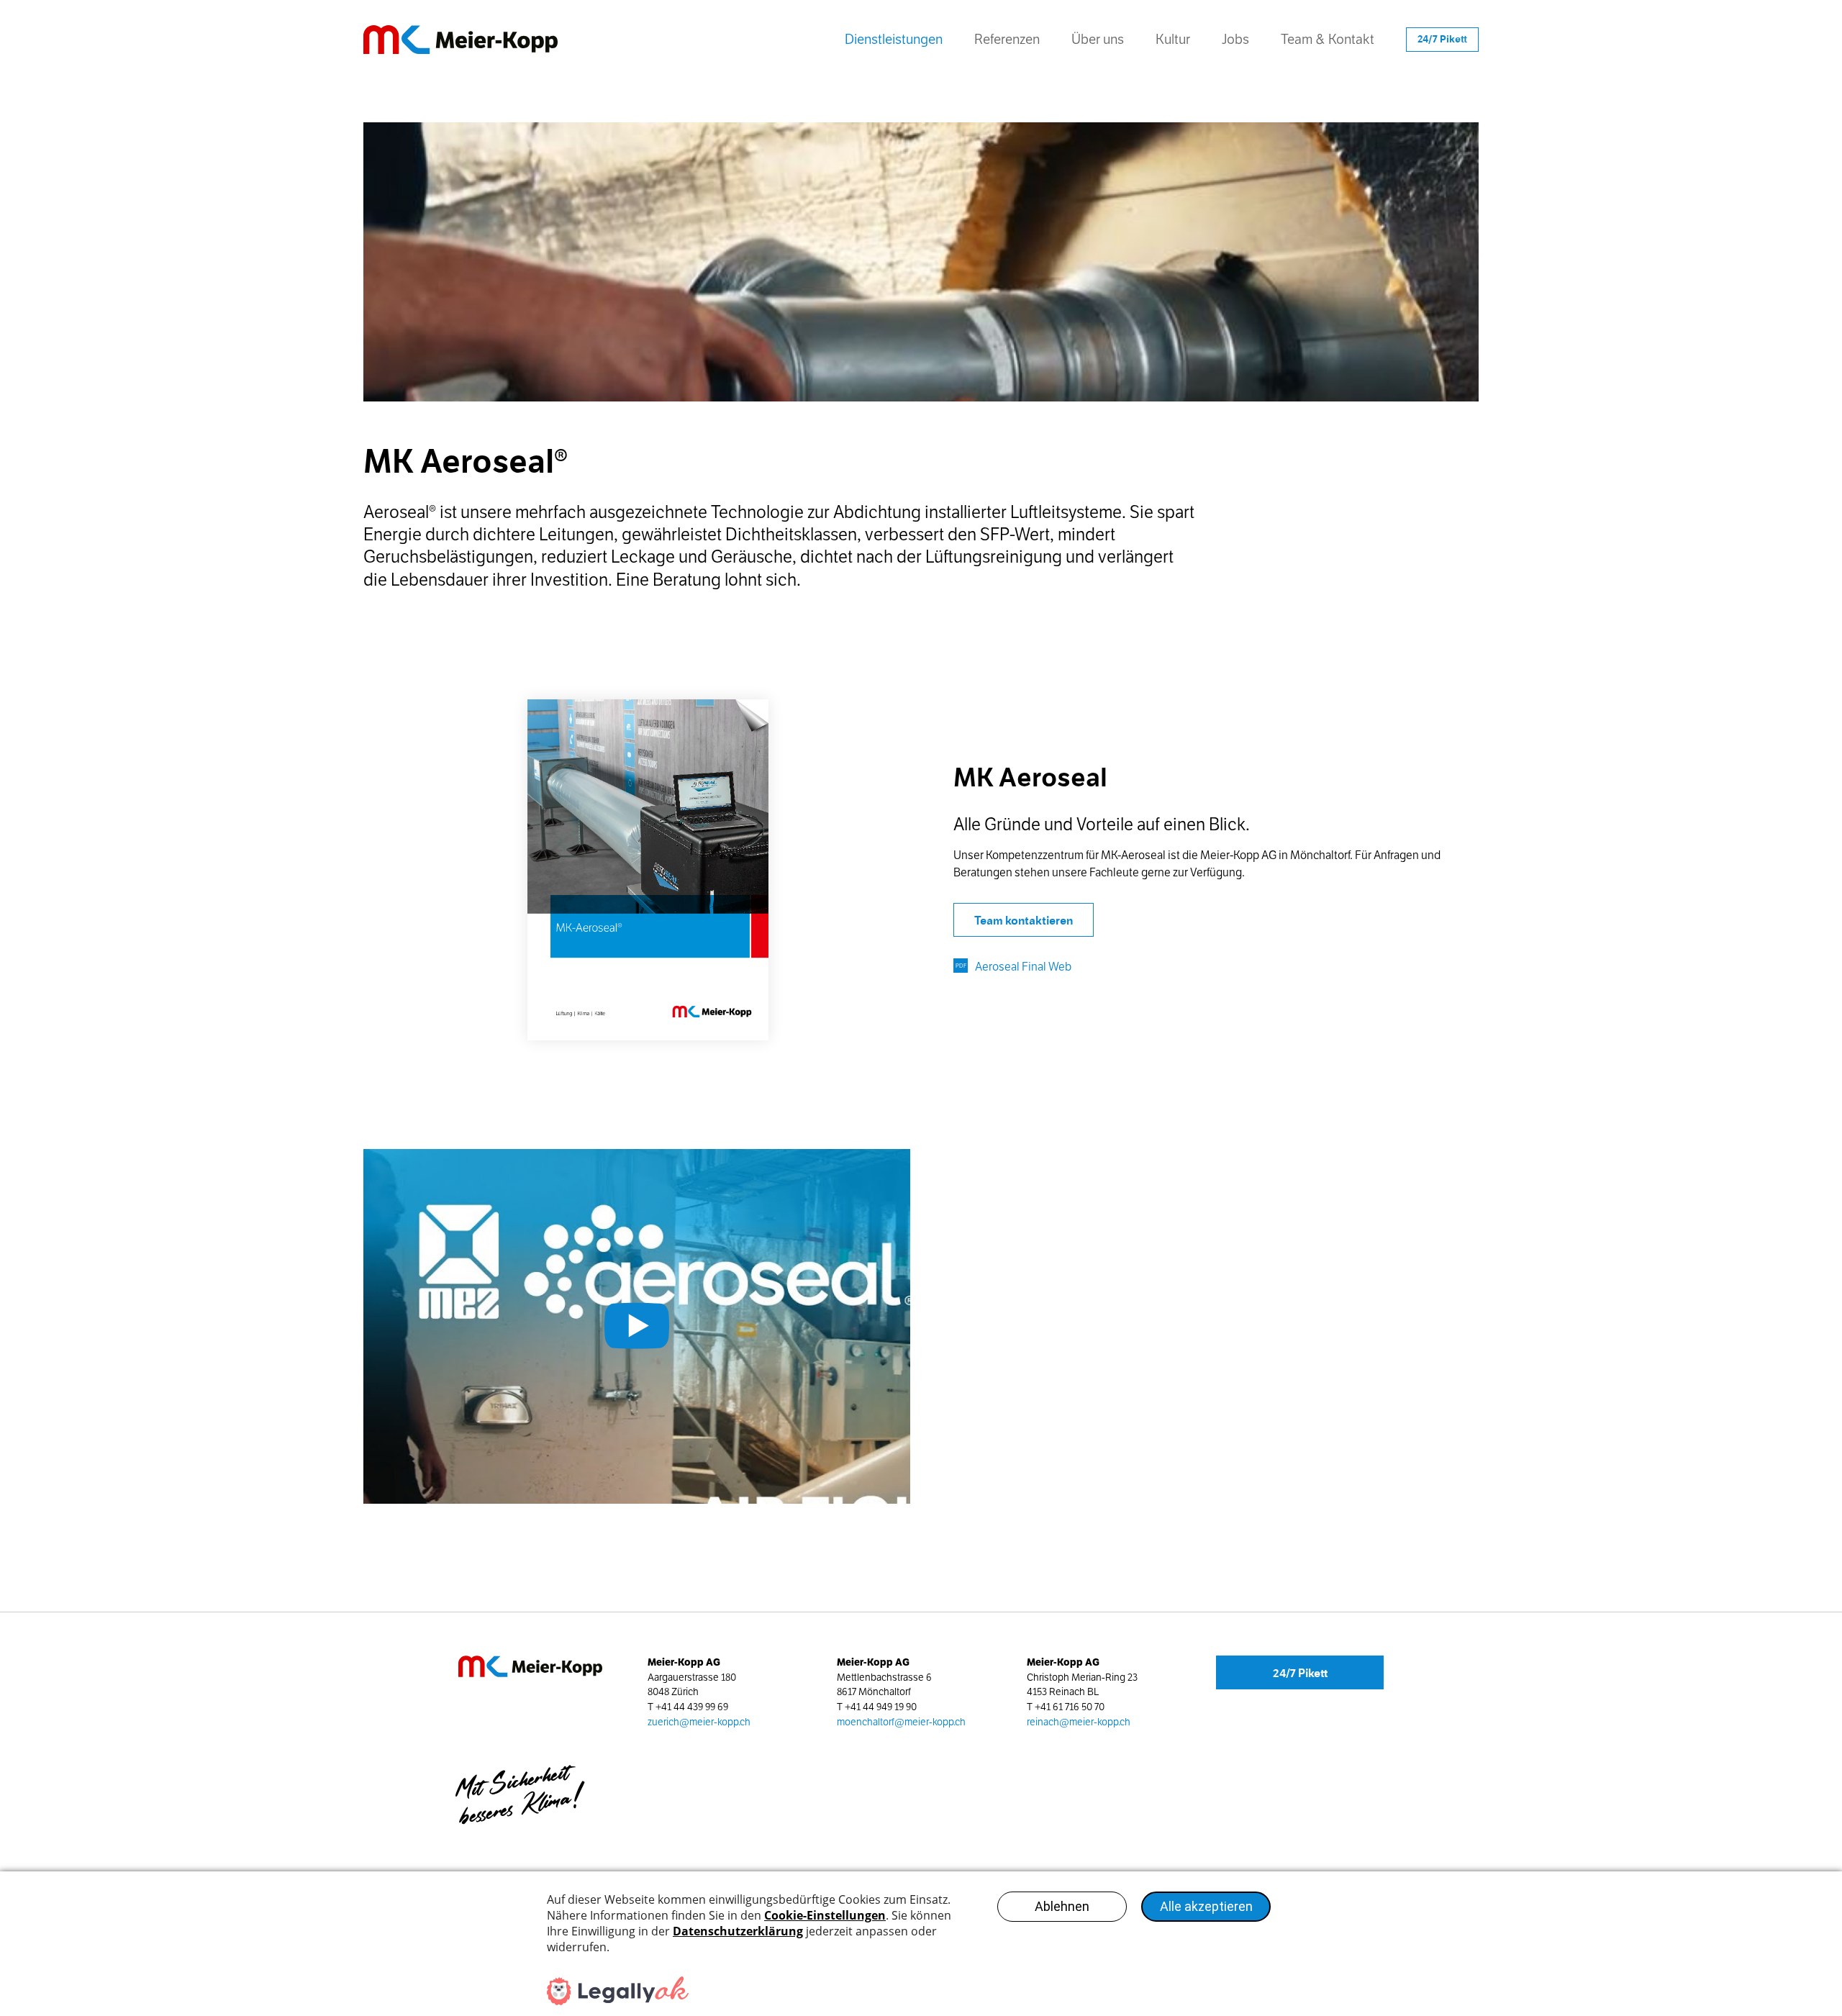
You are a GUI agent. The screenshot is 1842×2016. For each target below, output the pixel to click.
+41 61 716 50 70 (1070, 1707)
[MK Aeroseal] (648, 870)
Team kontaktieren (1024, 921)
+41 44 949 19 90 (881, 1707)
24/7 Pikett (1300, 1673)
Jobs (1235, 39)
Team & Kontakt (1328, 39)
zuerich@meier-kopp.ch (699, 1722)
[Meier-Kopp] (482, 40)
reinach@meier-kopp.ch (1079, 1722)
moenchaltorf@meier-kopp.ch (901, 1722)
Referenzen (1007, 39)
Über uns (1098, 39)
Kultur (1173, 39)
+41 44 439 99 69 (692, 1707)
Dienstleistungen (894, 39)
